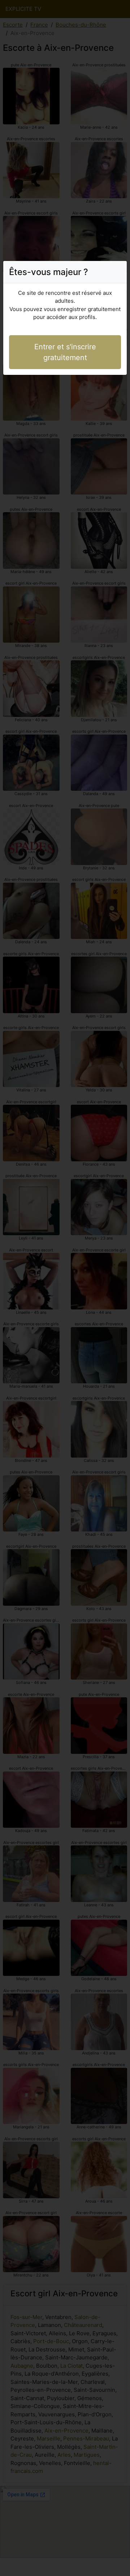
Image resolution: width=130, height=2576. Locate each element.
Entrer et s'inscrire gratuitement (65, 352)
